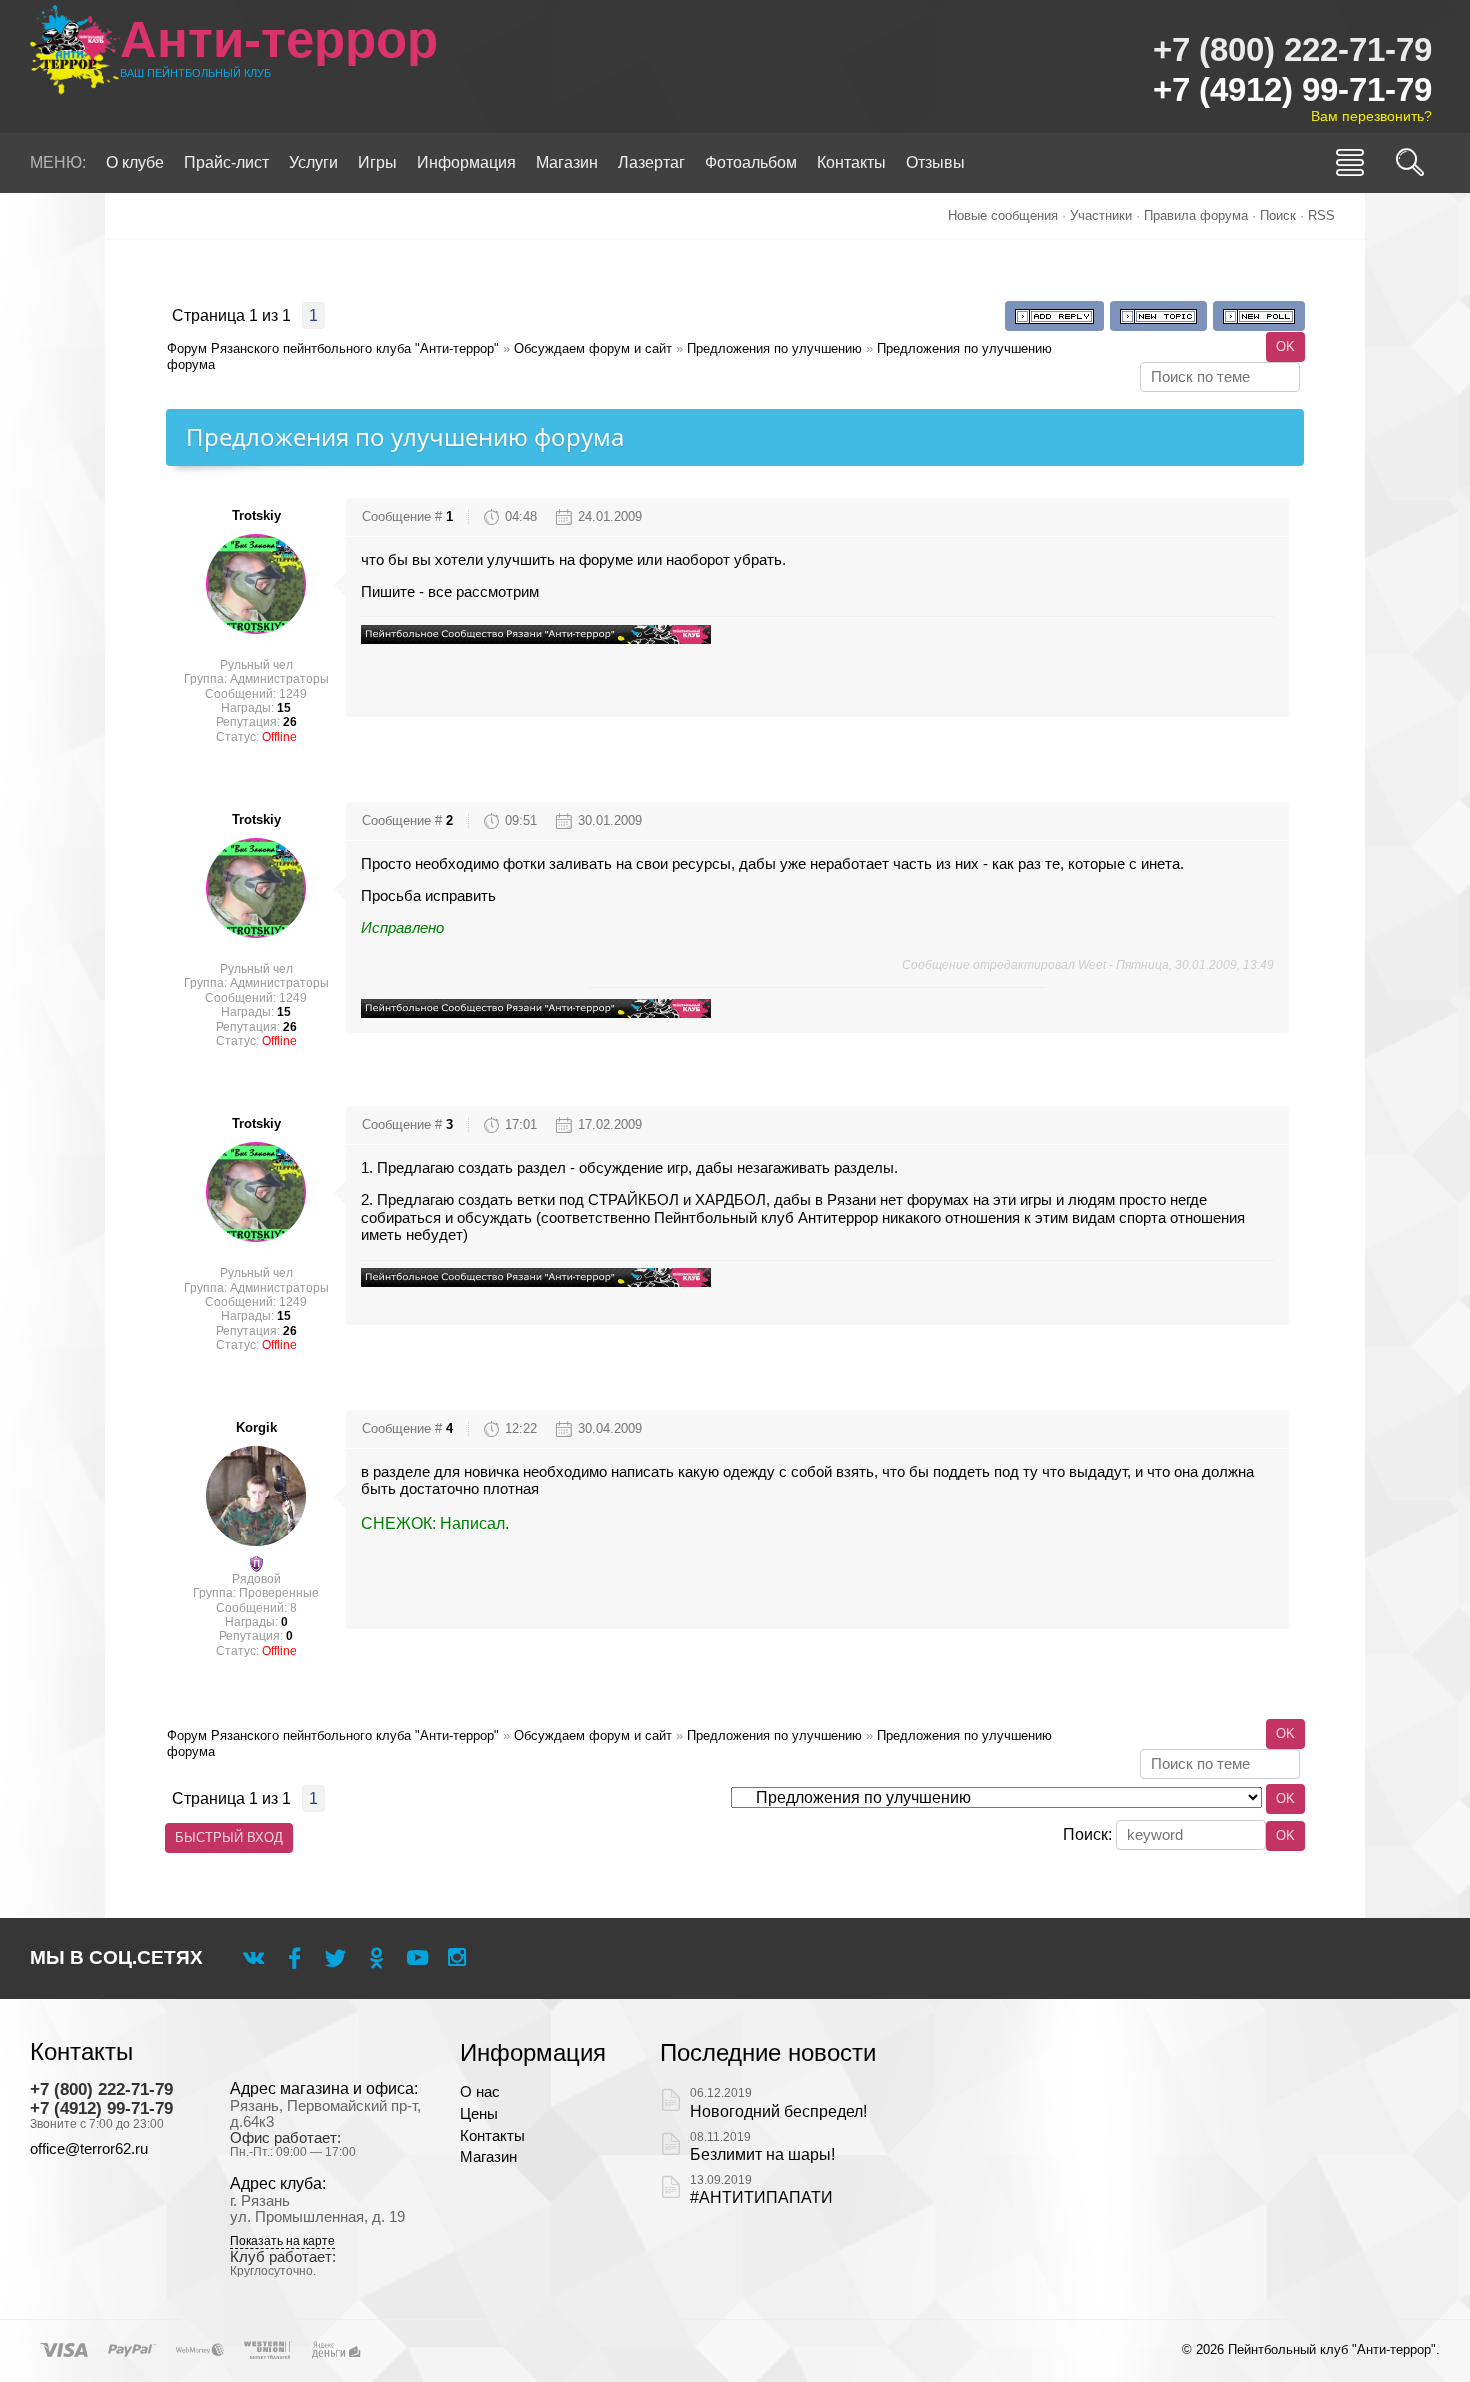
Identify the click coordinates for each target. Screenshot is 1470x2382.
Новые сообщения (1003, 215)
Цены (479, 2114)
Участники (1101, 215)
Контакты (492, 2136)
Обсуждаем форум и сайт (593, 348)
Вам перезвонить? (1371, 116)
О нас (480, 2092)
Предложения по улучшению (774, 348)
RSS (1321, 215)
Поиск (1278, 215)
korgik (256, 1427)
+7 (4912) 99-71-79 (1292, 89)
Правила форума (1196, 215)
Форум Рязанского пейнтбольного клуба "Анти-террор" (333, 348)
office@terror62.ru (89, 2149)
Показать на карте (282, 2241)
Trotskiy (256, 515)
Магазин (488, 2157)
